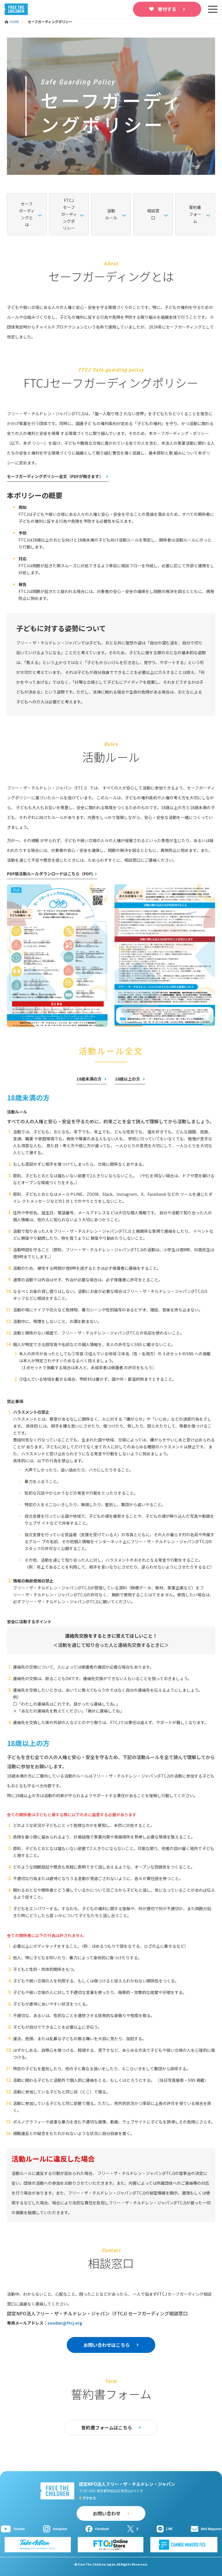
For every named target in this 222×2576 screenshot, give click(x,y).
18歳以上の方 (128, 1079)
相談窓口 (153, 214)
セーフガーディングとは (27, 214)
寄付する (167, 9)
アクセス (89, 2498)
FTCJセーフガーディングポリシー (69, 214)
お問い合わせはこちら (107, 2345)
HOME (15, 22)
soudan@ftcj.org (65, 2323)
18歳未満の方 (89, 1079)
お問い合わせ (107, 2513)
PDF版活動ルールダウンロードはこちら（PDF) (50, 874)
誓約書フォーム (195, 214)
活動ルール (111, 214)
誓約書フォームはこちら (107, 2427)
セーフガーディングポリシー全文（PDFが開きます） (55, 476)
